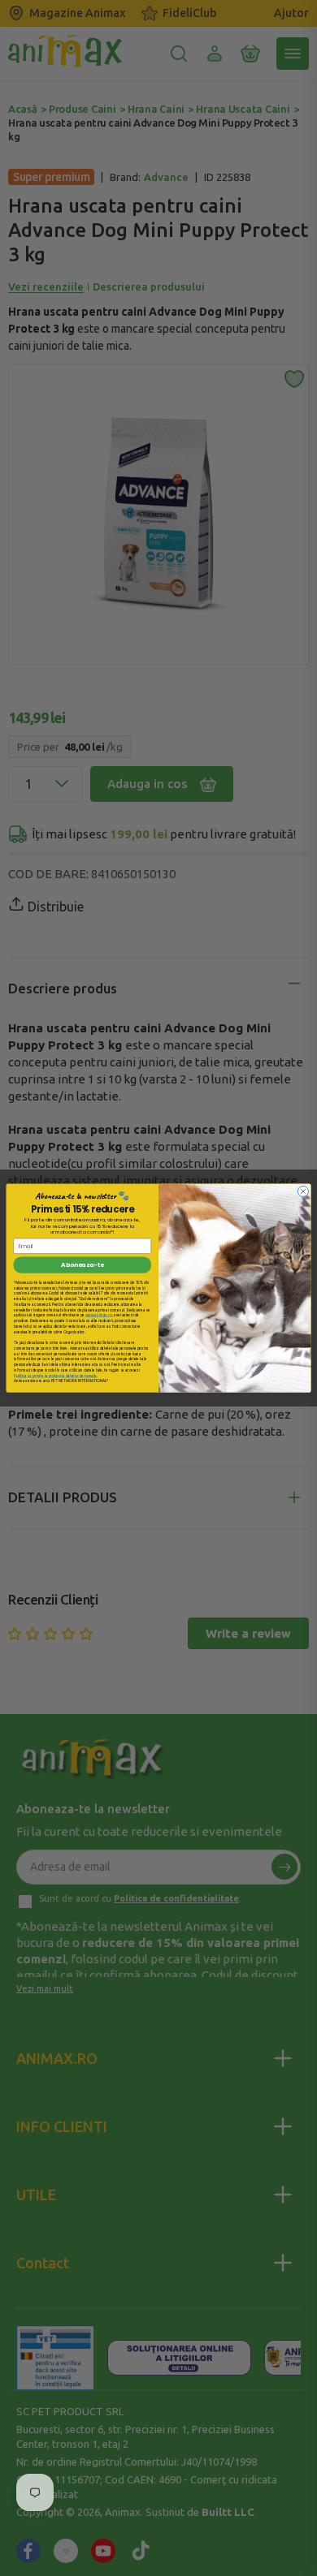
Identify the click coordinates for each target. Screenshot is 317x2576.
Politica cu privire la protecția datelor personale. (55, 1375)
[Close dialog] (303, 1191)
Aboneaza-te (82, 1265)
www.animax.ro (99, 1315)
